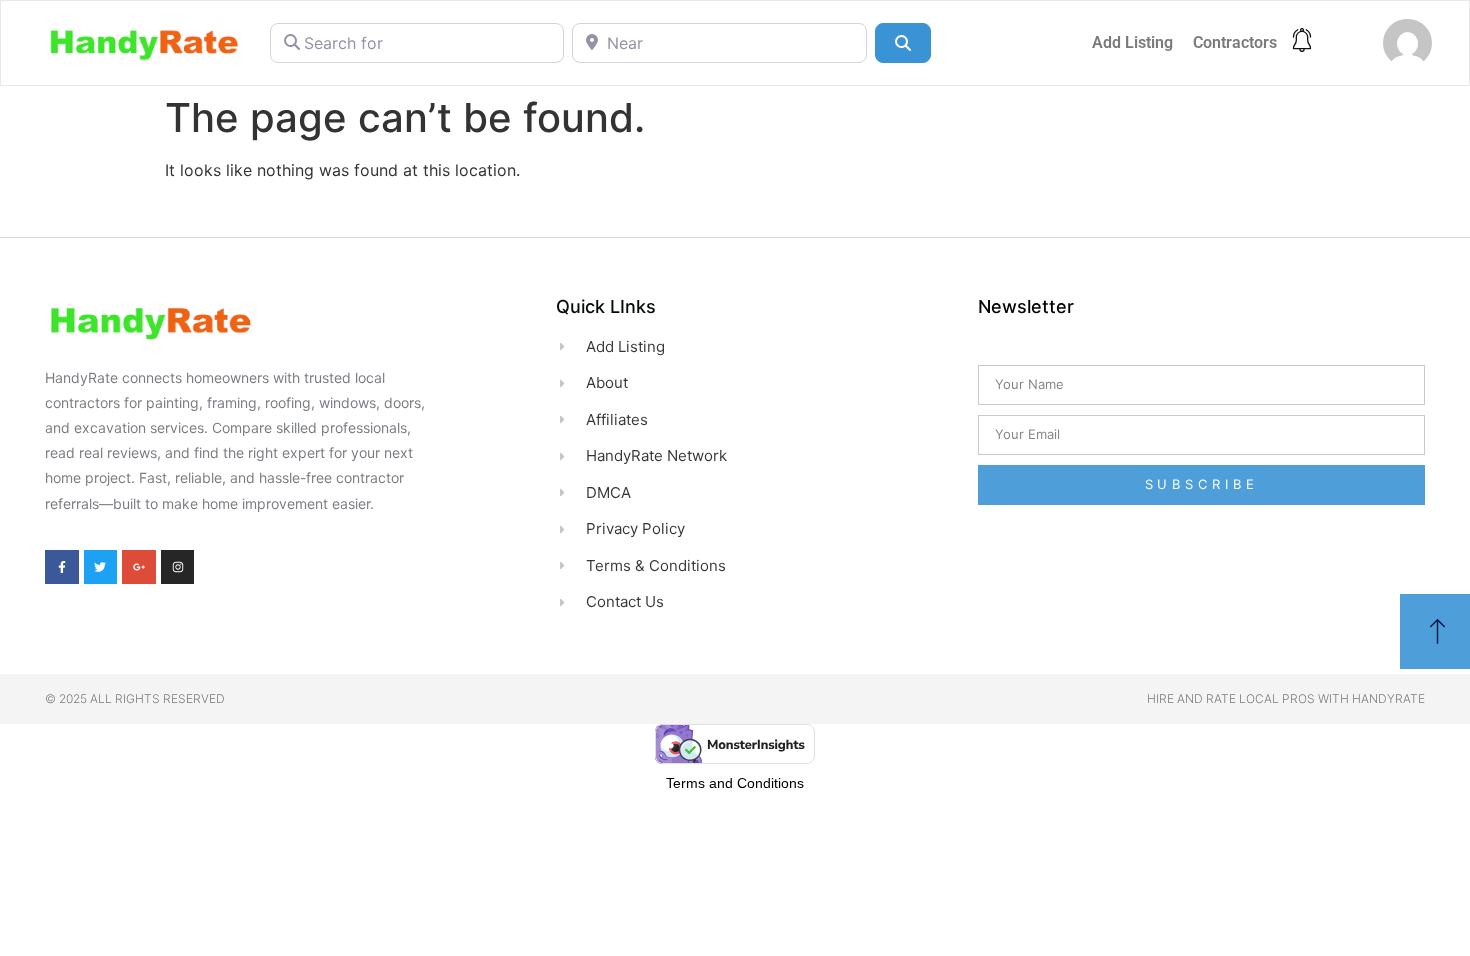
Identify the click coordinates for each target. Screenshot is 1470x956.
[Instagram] (178, 567)
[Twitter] (101, 567)
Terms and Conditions (735, 783)
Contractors (1235, 42)
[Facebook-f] (62, 567)
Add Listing (1132, 42)
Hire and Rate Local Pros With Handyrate (1286, 698)
